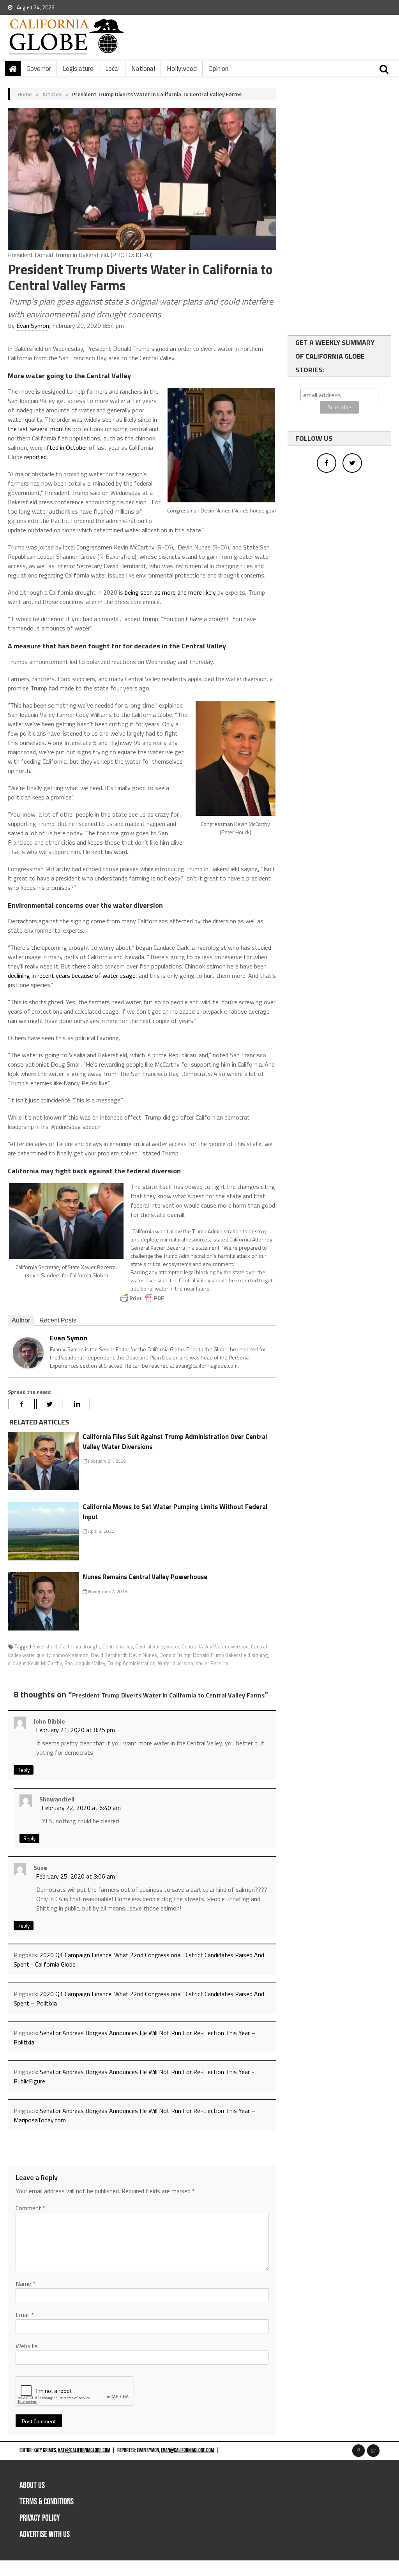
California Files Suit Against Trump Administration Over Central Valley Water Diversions (175, 1442)
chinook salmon (71, 1655)
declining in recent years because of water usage (72, 975)
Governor (39, 69)
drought (17, 1663)
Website (26, 2346)
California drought (80, 1646)
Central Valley (118, 1646)
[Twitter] (49, 1404)
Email (25, 2315)
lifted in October (65, 447)
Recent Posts (58, 1320)
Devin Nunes (143, 1655)
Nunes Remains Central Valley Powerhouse (145, 1577)
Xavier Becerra (212, 1663)
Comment (31, 2208)
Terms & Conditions (47, 2502)
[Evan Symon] (28, 1352)
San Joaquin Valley (85, 1663)
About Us (32, 2485)
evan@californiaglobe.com (187, 2450)
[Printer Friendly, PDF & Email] (142, 1298)
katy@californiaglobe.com (84, 2450)
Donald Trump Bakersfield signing (230, 1655)
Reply (24, 1770)
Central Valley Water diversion (215, 1646)
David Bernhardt (109, 1655)
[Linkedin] (77, 1404)
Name (26, 2284)
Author (21, 1320)
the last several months (39, 429)
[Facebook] (22, 1404)
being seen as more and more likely (170, 592)
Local (112, 69)
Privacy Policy (40, 2518)
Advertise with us (45, 2535)
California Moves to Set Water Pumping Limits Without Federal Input (175, 1512)
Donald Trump (175, 1655)
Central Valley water (157, 1646)
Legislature (78, 69)
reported (35, 457)
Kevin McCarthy (45, 1663)
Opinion (218, 69)
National (143, 69)
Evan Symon (33, 326)
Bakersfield (45, 1646)
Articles (52, 94)
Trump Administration (132, 1663)
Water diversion (176, 1663)
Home (25, 94)
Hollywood (182, 69)
